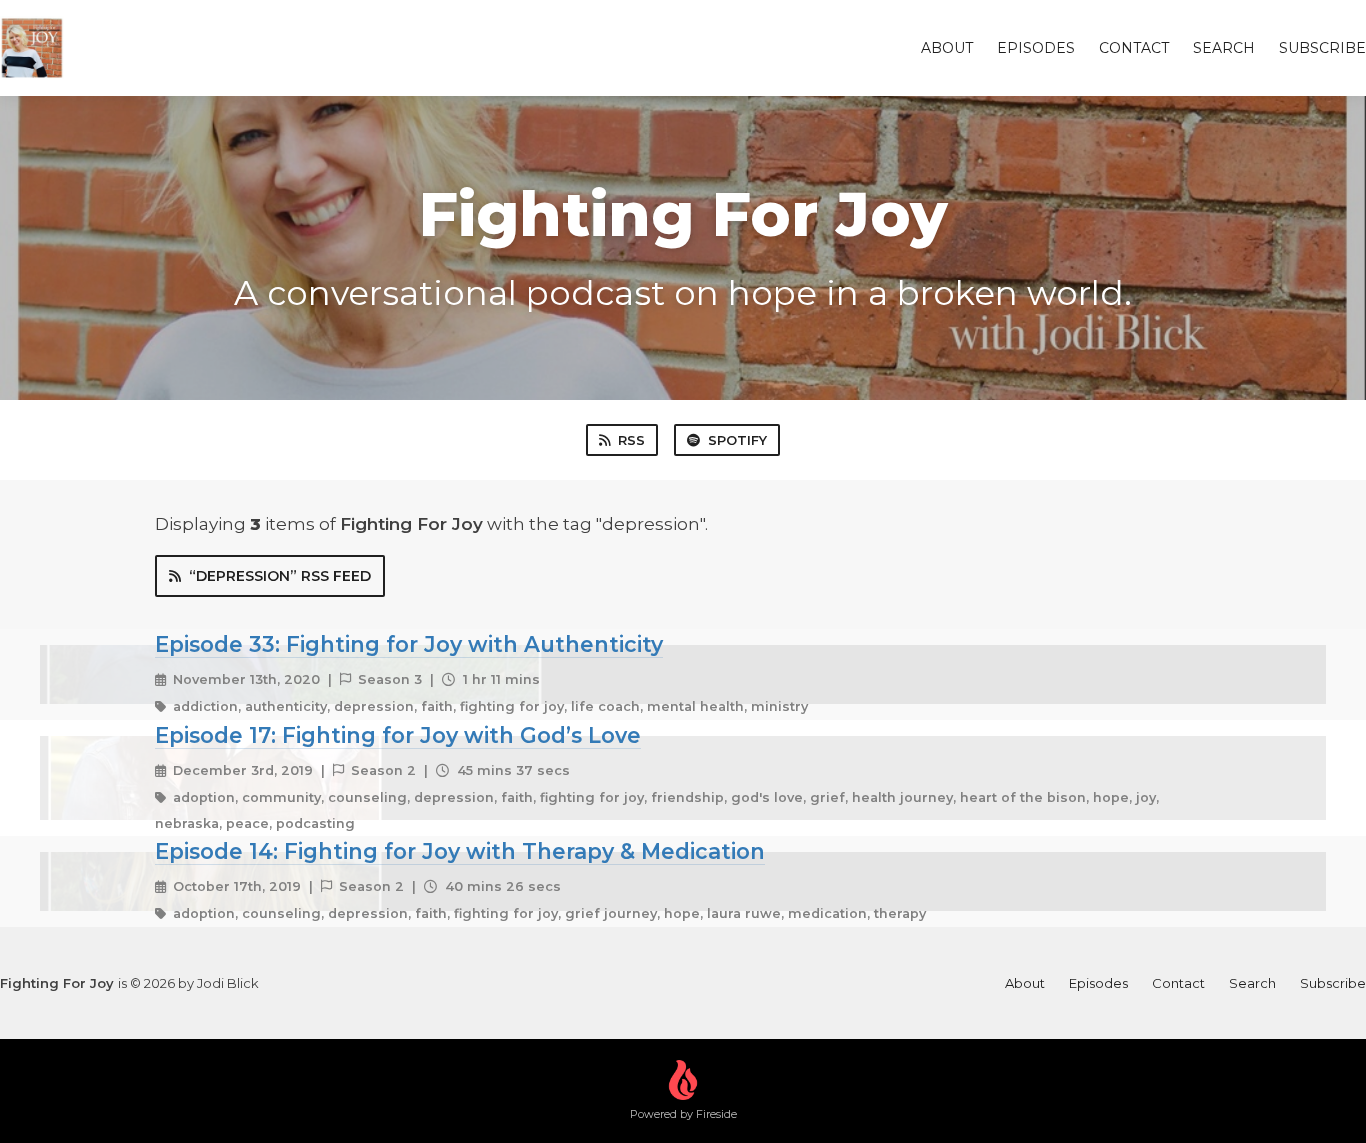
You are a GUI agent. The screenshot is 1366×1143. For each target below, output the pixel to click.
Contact (1134, 48)
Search (1224, 48)
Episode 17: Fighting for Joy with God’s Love (398, 735)
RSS (631, 440)
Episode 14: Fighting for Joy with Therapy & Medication (460, 851)
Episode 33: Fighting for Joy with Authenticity (409, 644)
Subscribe (1322, 48)
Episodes (1036, 48)
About (947, 48)
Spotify (737, 440)
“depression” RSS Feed (280, 576)
